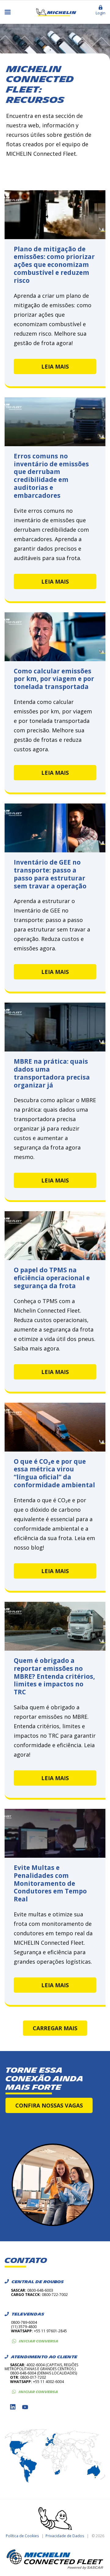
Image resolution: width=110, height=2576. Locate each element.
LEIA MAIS (55, 366)
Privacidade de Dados (65, 2536)
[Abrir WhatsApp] (95, 2561)
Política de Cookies (22, 2536)
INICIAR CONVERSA (39, 2341)
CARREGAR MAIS (55, 2028)
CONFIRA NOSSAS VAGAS (49, 2105)
